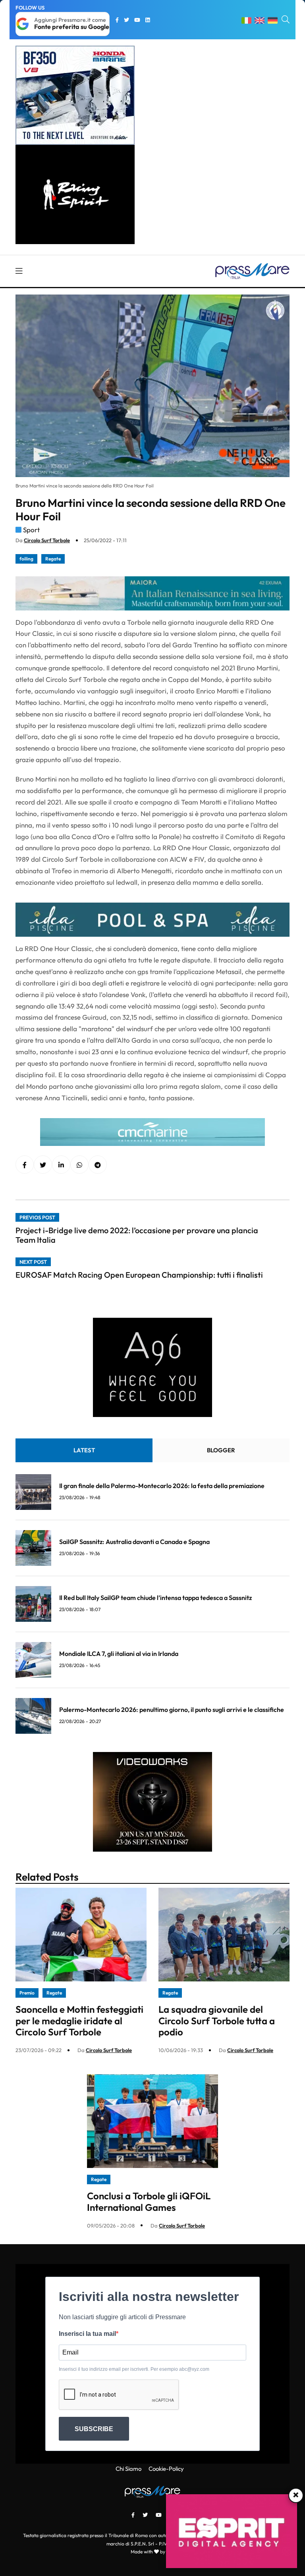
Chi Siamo (128, 2469)
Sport (31, 530)
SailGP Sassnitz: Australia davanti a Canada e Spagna (134, 1542)
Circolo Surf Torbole (47, 540)
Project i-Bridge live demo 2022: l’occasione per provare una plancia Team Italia (137, 1235)
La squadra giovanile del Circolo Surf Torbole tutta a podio (217, 2021)
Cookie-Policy (166, 2469)
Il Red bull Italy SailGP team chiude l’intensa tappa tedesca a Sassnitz (155, 1598)
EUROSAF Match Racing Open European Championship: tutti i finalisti (139, 1275)
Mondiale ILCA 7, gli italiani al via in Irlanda (119, 1654)
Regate (53, 559)
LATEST (84, 1450)
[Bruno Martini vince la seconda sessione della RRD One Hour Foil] (61, 1165)
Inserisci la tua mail (87, 2334)
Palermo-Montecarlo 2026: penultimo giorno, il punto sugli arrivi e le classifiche (172, 1710)
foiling (26, 559)
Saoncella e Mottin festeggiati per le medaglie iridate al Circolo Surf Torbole (79, 2021)
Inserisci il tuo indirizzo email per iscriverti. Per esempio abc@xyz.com (134, 2369)
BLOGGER (221, 1450)
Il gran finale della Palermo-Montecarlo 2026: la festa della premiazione (162, 1486)
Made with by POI (152, 2552)
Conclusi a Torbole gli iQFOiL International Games (149, 2202)
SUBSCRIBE (94, 2429)
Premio (27, 1993)
